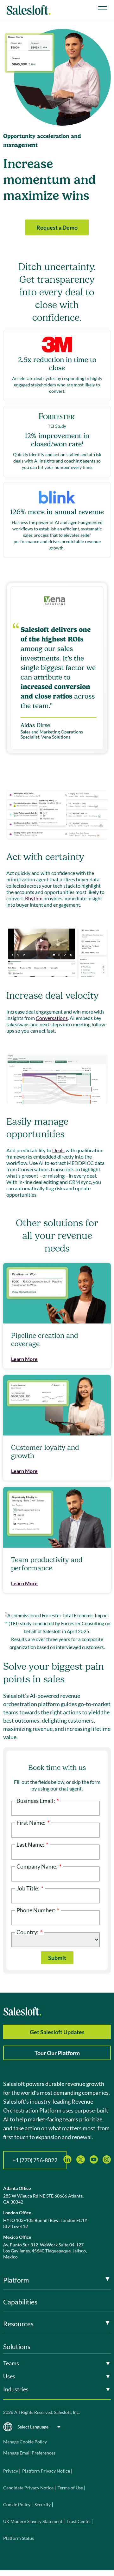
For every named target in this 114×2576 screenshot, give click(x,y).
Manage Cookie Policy (25, 2442)
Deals (58, 1150)
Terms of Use (70, 2488)
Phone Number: (38, 1910)
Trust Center (79, 2521)
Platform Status (19, 2538)
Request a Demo (57, 227)
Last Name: (32, 1844)
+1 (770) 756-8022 (35, 2160)
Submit (57, 1958)
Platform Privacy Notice (46, 2471)
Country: (29, 1932)
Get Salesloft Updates (57, 2032)
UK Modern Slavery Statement (33, 2521)
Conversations (52, 1018)
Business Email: (38, 1800)
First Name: (33, 1822)
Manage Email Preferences (29, 2453)
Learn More (24, 1359)
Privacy (11, 2471)
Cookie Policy (17, 2504)
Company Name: (39, 1866)
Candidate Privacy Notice (28, 2488)
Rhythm (34, 898)
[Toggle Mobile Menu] (102, 8)
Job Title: (30, 1888)
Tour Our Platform (57, 2053)
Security (43, 2504)
